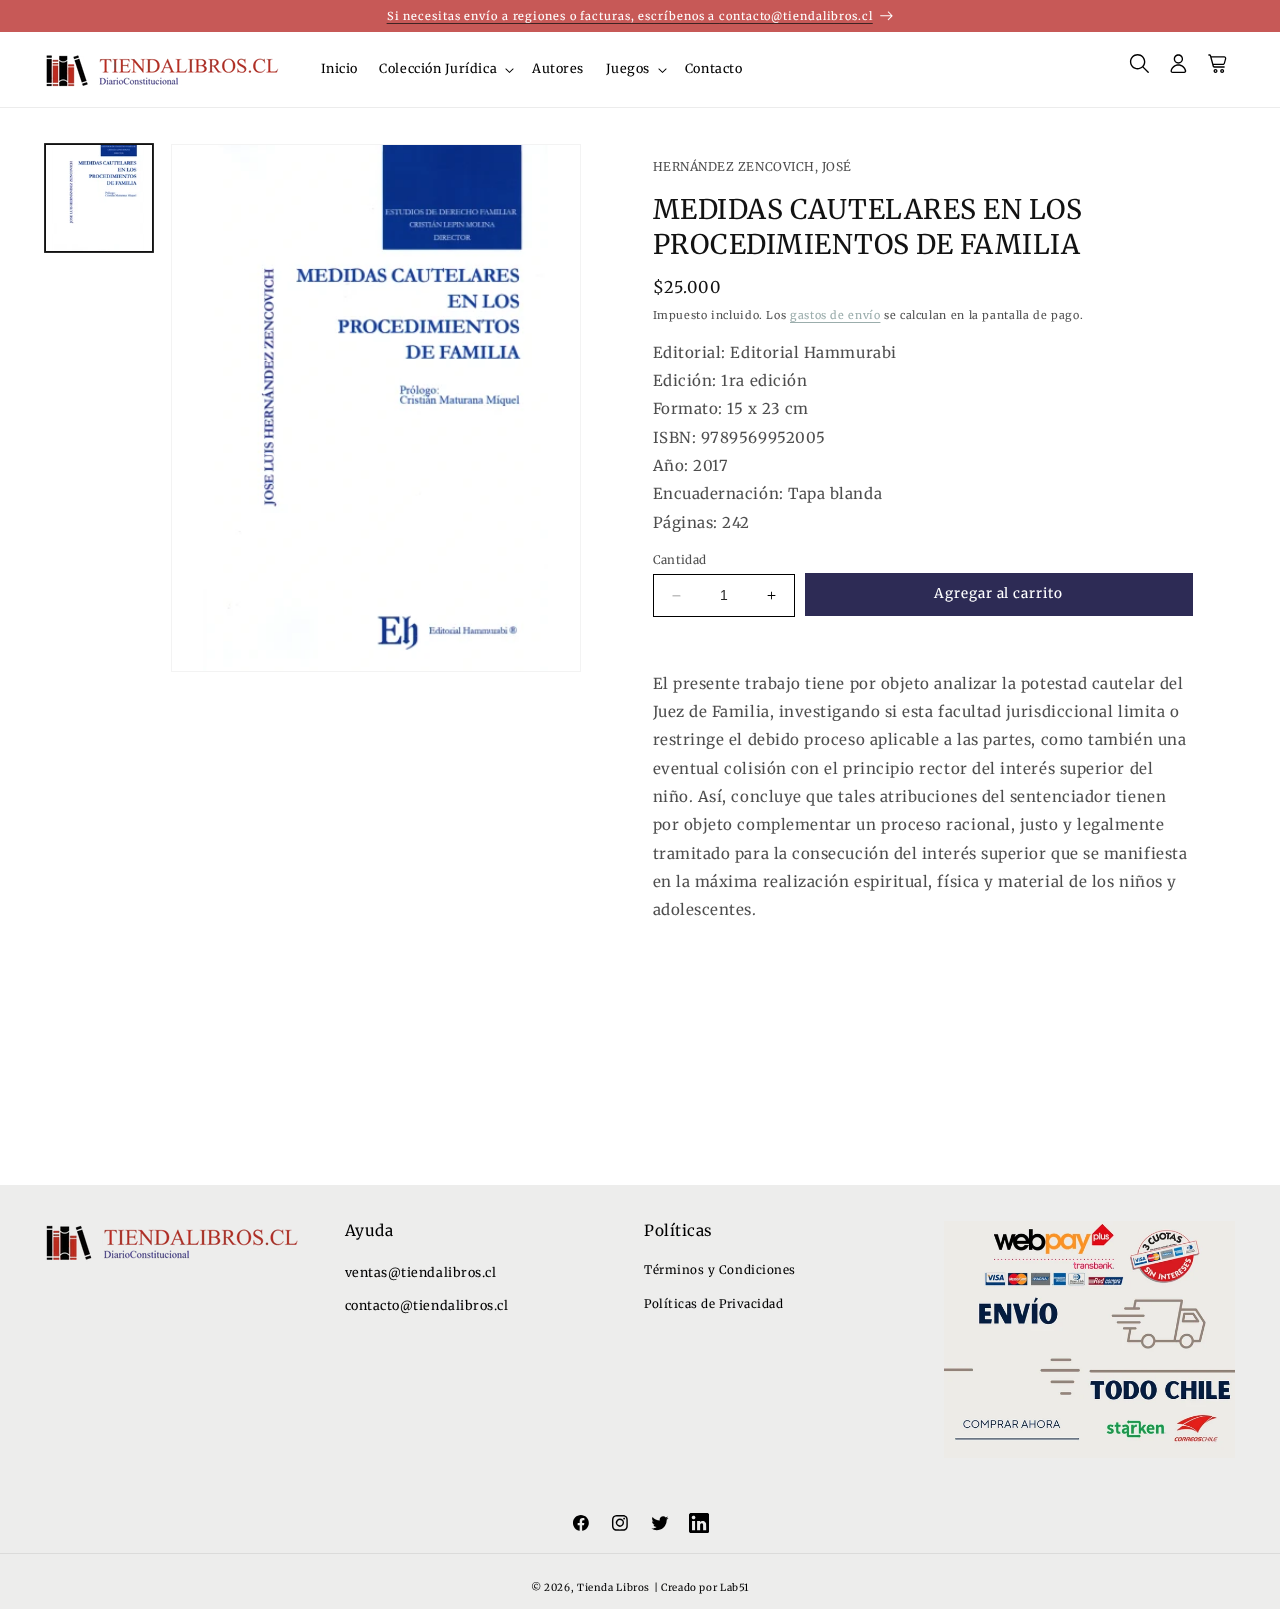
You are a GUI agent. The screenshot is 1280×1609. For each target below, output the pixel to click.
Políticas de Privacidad (713, 1303)
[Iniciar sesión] (1179, 70)
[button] (445, 69)
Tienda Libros (613, 1587)
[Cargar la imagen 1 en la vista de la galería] (99, 198)
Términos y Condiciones (720, 1269)
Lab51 (734, 1587)
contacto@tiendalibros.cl (427, 1305)
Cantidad (680, 559)
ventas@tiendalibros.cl (421, 1272)
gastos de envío (835, 315)
